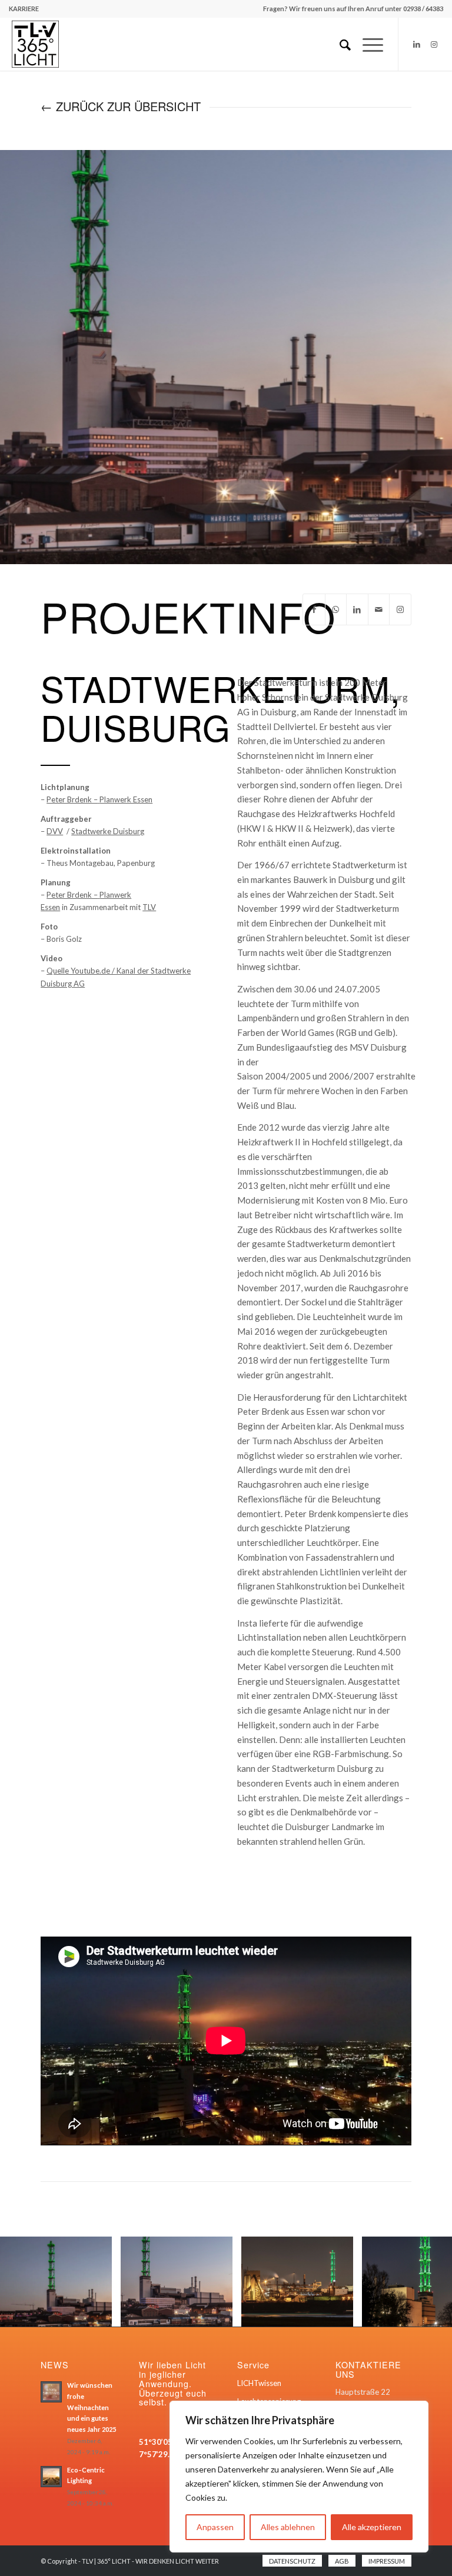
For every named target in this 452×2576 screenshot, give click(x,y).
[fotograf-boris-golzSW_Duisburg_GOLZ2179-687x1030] (220, 2313)
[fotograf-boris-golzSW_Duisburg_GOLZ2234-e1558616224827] (340, 2313)
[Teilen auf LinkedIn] (357, 609)
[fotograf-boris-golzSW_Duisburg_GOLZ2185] (99, 2313)
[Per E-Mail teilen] (379, 609)
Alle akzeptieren (372, 2527)
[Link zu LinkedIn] (417, 44)
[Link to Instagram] (400, 609)
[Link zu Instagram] (434, 44)
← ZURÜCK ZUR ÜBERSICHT (121, 106)
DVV (55, 831)
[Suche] (339, 44)
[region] (299, 2477)
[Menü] (367, 44)
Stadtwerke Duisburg (108, 831)
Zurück (26, 2281)
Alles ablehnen (288, 2527)
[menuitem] (24, 9)
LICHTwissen (259, 2383)
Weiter (426, 2281)
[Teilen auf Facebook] (314, 609)
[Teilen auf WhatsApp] (336, 609)
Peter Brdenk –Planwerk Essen (99, 799)
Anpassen (215, 2527)
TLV (149, 907)
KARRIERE (24, 9)
